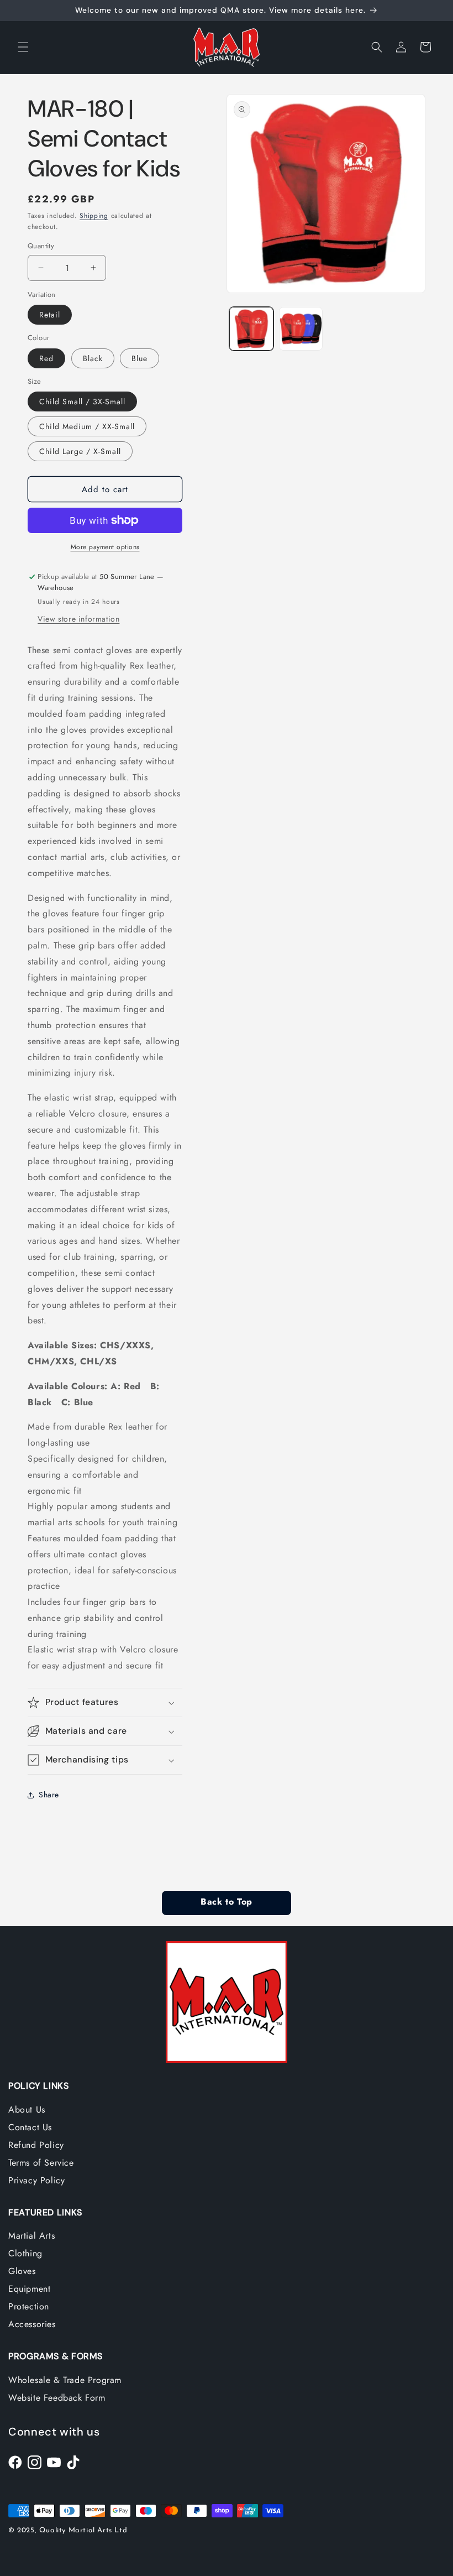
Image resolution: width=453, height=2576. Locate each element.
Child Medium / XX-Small (87, 426)
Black (93, 358)
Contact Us (30, 2127)
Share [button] (49, 1795)
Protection (29, 2306)
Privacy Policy (36, 2180)
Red (46, 358)
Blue (139, 358)
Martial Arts (31, 2236)
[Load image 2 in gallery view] (301, 329)
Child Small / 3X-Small (82, 401)
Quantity (41, 246)
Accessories (32, 2324)
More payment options (105, 547)
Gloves (22, 2271)
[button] (23, 47)
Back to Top (226, 1902)
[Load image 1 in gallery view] (251, 329)
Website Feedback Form (57, 2398)
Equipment (29, 2289)
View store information (78, 619)
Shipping (94, 216)
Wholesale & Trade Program (65, 2380)
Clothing (25, 2253)
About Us (27, 2110)
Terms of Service (41, 2163)
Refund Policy (36, 2145)
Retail (50, 315)
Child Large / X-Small (80, 451)
